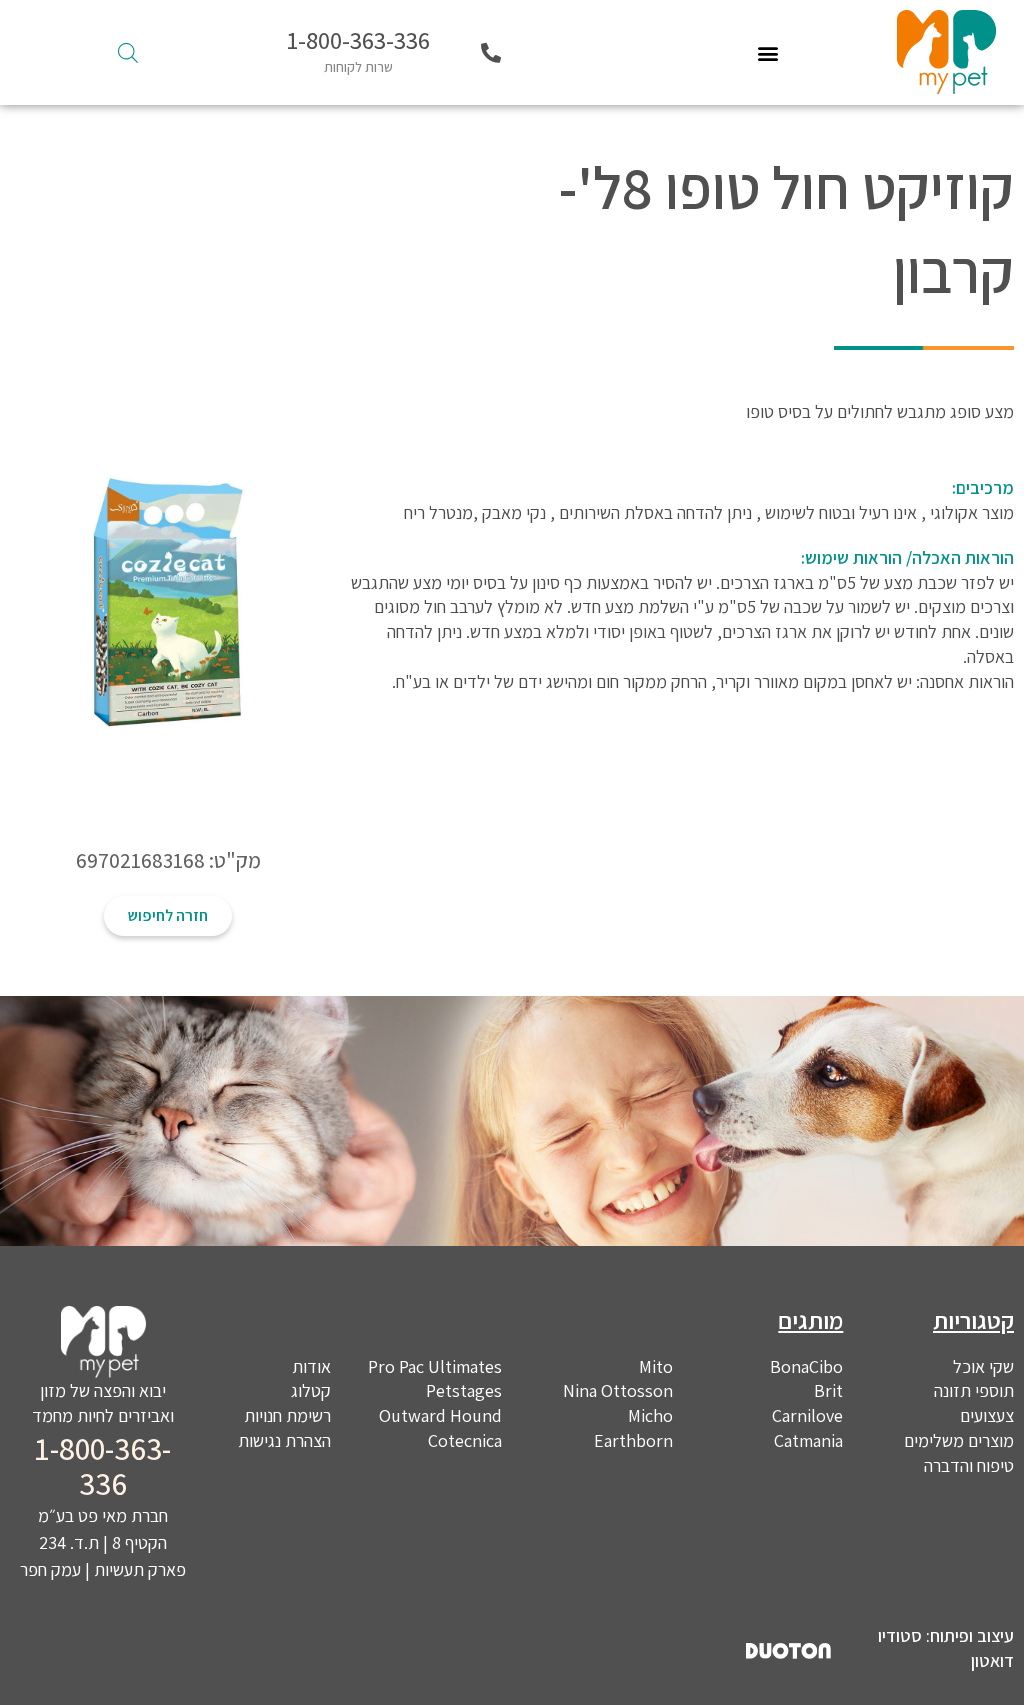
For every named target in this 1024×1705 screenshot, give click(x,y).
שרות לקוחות (358, 67)
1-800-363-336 (358, 40)
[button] (768, 52)
